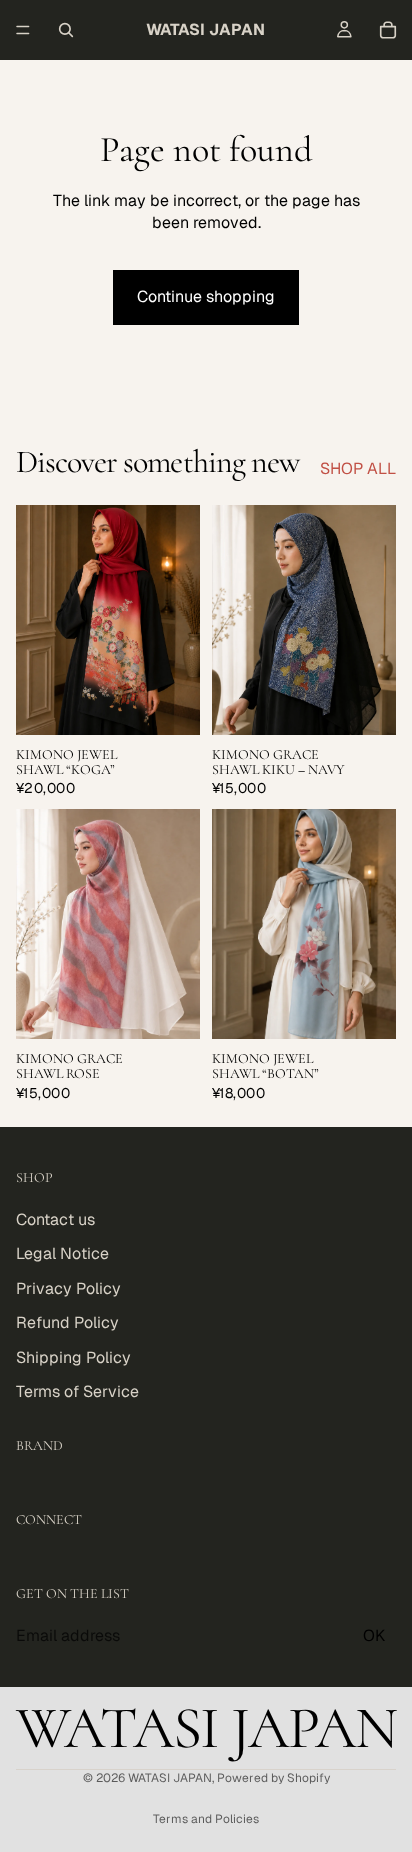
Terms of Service (77, 1390)
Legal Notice (62, 1253)
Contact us (55, 1219)
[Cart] (388, 30)
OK (374, 1634)
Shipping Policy (73, 1356)
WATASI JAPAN (170, 1778)
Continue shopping (206, 296)
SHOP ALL (358, 468)
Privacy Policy (68, 1287)
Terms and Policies (206, 1819)
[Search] (66, 30)
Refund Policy (67, 1322)
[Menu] (23, 30)
